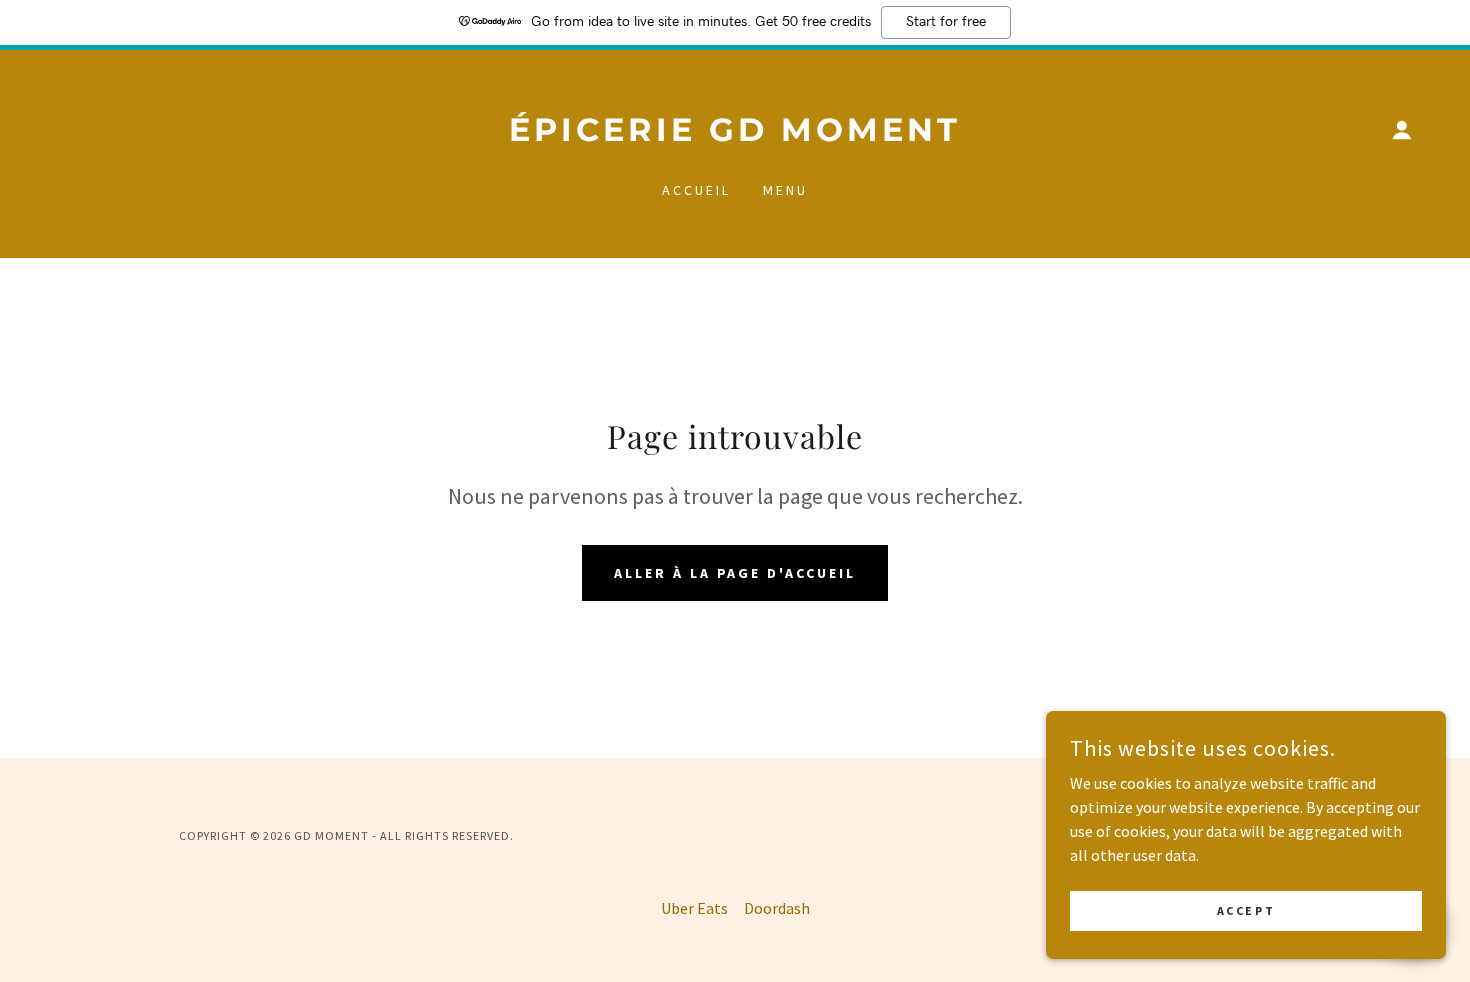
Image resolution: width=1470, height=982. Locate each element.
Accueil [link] (696, 190)
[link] (735, 135)
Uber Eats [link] (694, 908)
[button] (1402, 130)
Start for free (946, 22)
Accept (1246, 910)
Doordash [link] (777, 908)
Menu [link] (785, 190)
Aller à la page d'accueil (735, 573)
